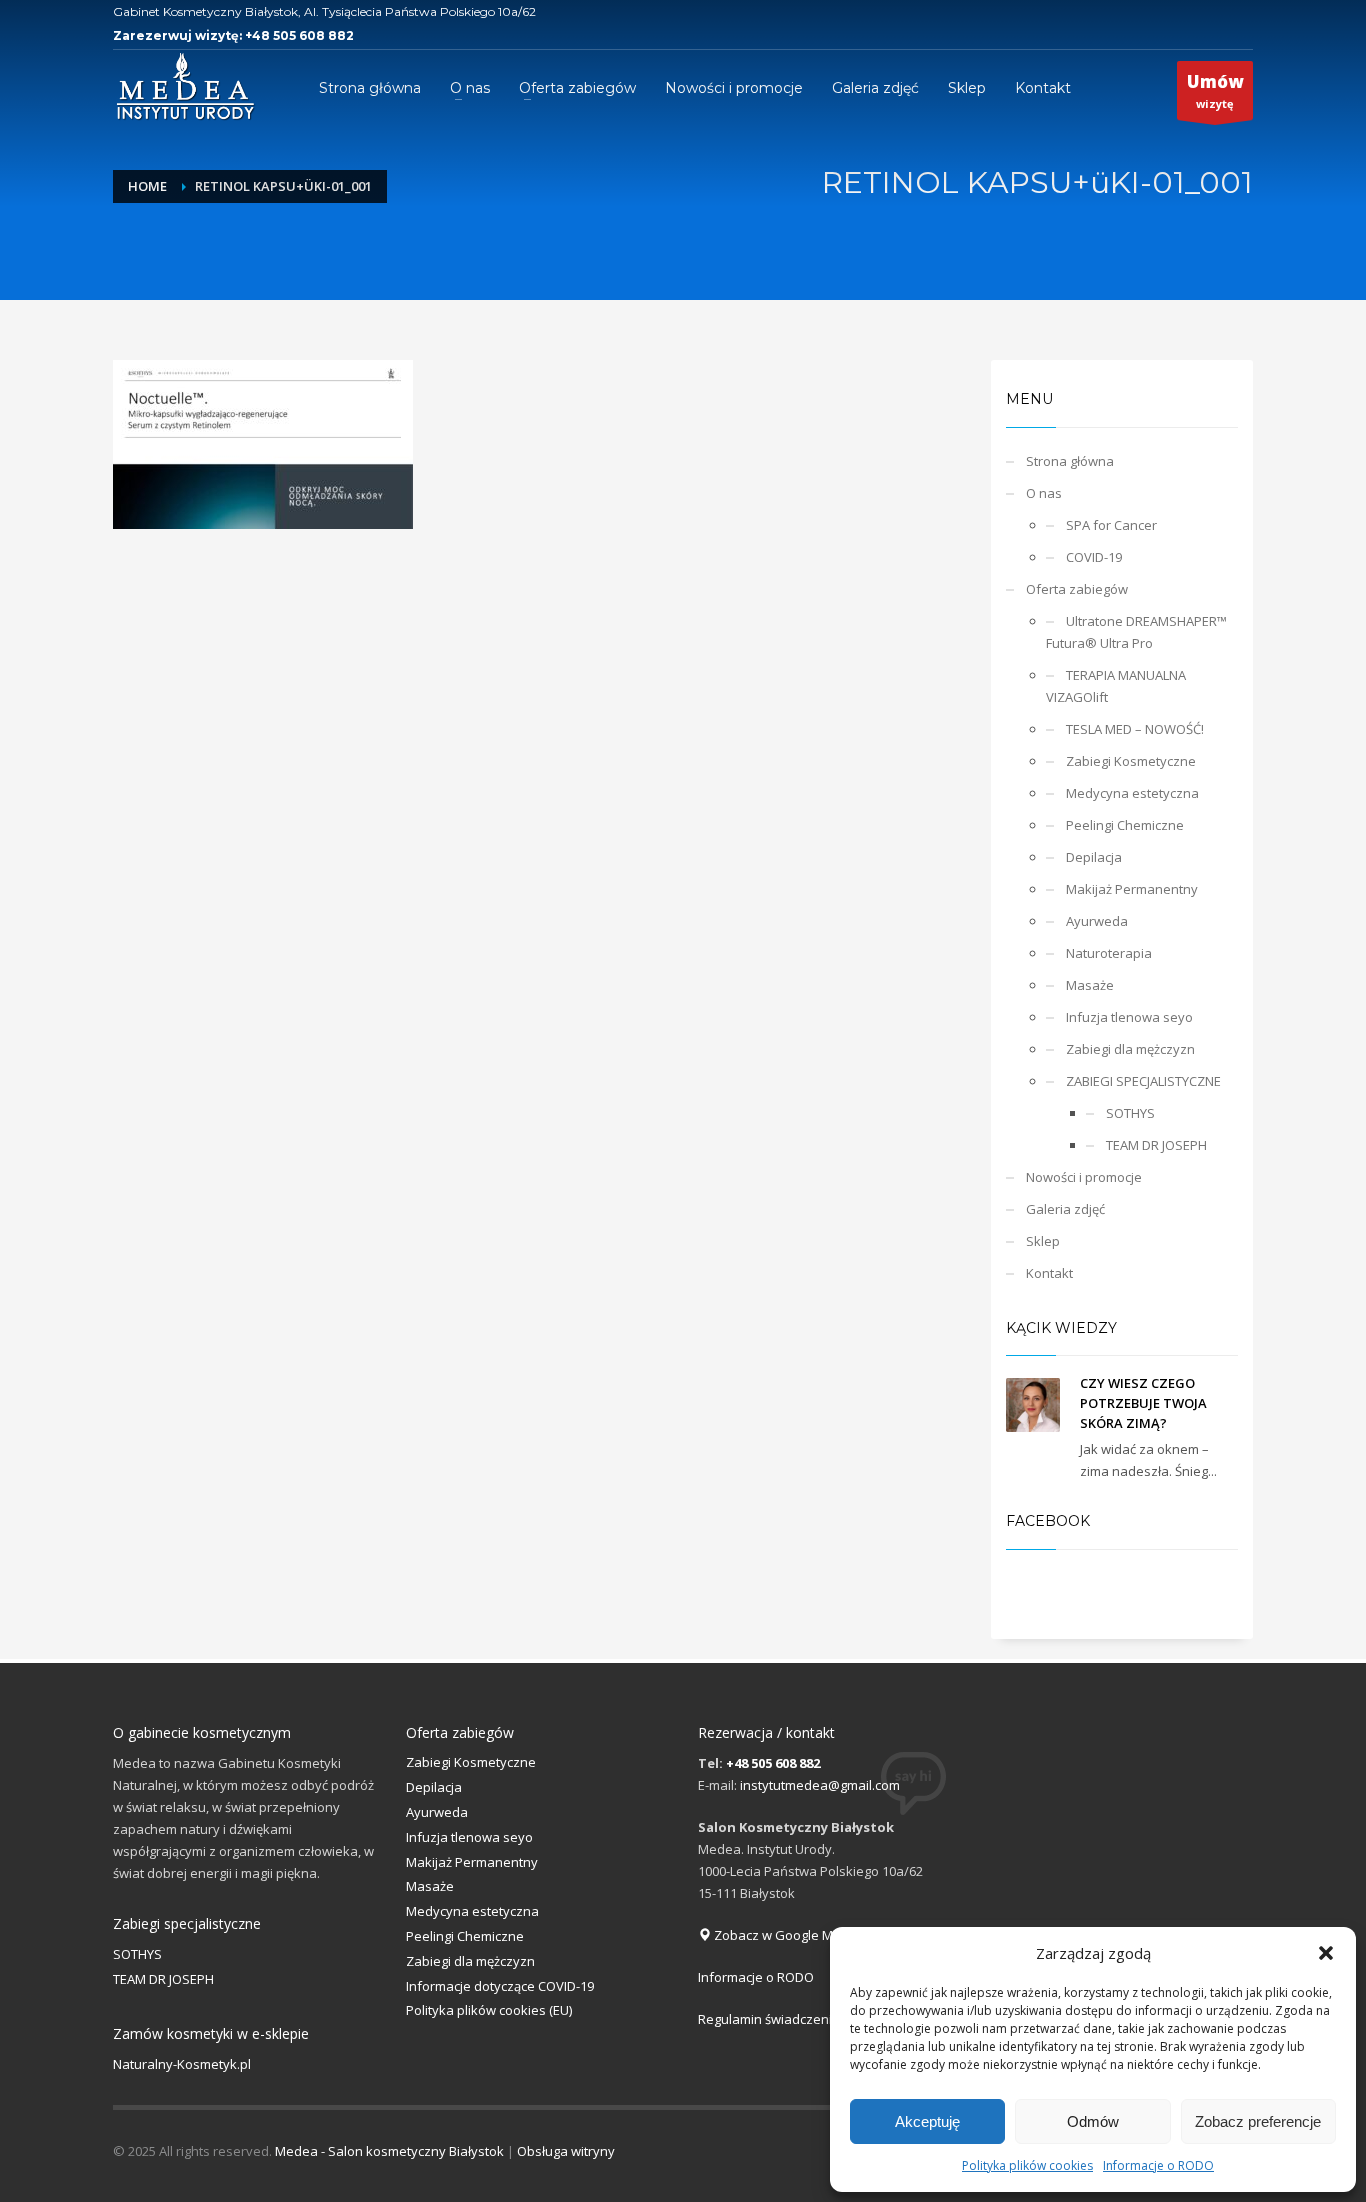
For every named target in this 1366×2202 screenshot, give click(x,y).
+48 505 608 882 (299, 35)
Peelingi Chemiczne (1125, 825)
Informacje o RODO (1158, 2165)
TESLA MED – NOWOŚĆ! (1135, 729)
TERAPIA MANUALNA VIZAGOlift (1116, 686)
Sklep (1043, 1241)
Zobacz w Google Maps (783, 1935)
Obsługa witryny (566, 2151)
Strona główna (1070, 461)
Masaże (1090, 985)
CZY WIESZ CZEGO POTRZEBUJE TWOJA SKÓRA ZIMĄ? (1143, 1403)
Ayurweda (1097, 921)
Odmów (1093, 2121)
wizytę (1215, 90)
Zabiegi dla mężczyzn (1130, 1049)
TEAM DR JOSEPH (1156, 1145)
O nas (1044, 493)
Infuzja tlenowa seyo (1129, 1017)
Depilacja (1094, 857)
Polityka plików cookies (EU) (489, 2010)
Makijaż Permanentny (1132, 889)
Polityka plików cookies (1027, 2165)
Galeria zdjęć (1065, 1209)
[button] (1326, 1953)
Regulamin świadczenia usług (787, 2019)
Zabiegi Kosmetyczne (1131, 761)
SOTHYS (1130, 1113)
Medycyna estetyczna (1132, 793)
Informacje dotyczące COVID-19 (500, 1986)
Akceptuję (927, 2121)
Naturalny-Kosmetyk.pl (182, 2064)
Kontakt (1049, 1273)
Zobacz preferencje (1258, 2121)
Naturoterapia (1109, 953)
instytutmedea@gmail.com (820, 1785)
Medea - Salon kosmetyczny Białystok (389, 2151)
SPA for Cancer (1111, 525)
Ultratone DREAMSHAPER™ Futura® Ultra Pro (1136, 632)
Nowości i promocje (1084, 1177)
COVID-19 (1094, 557)
